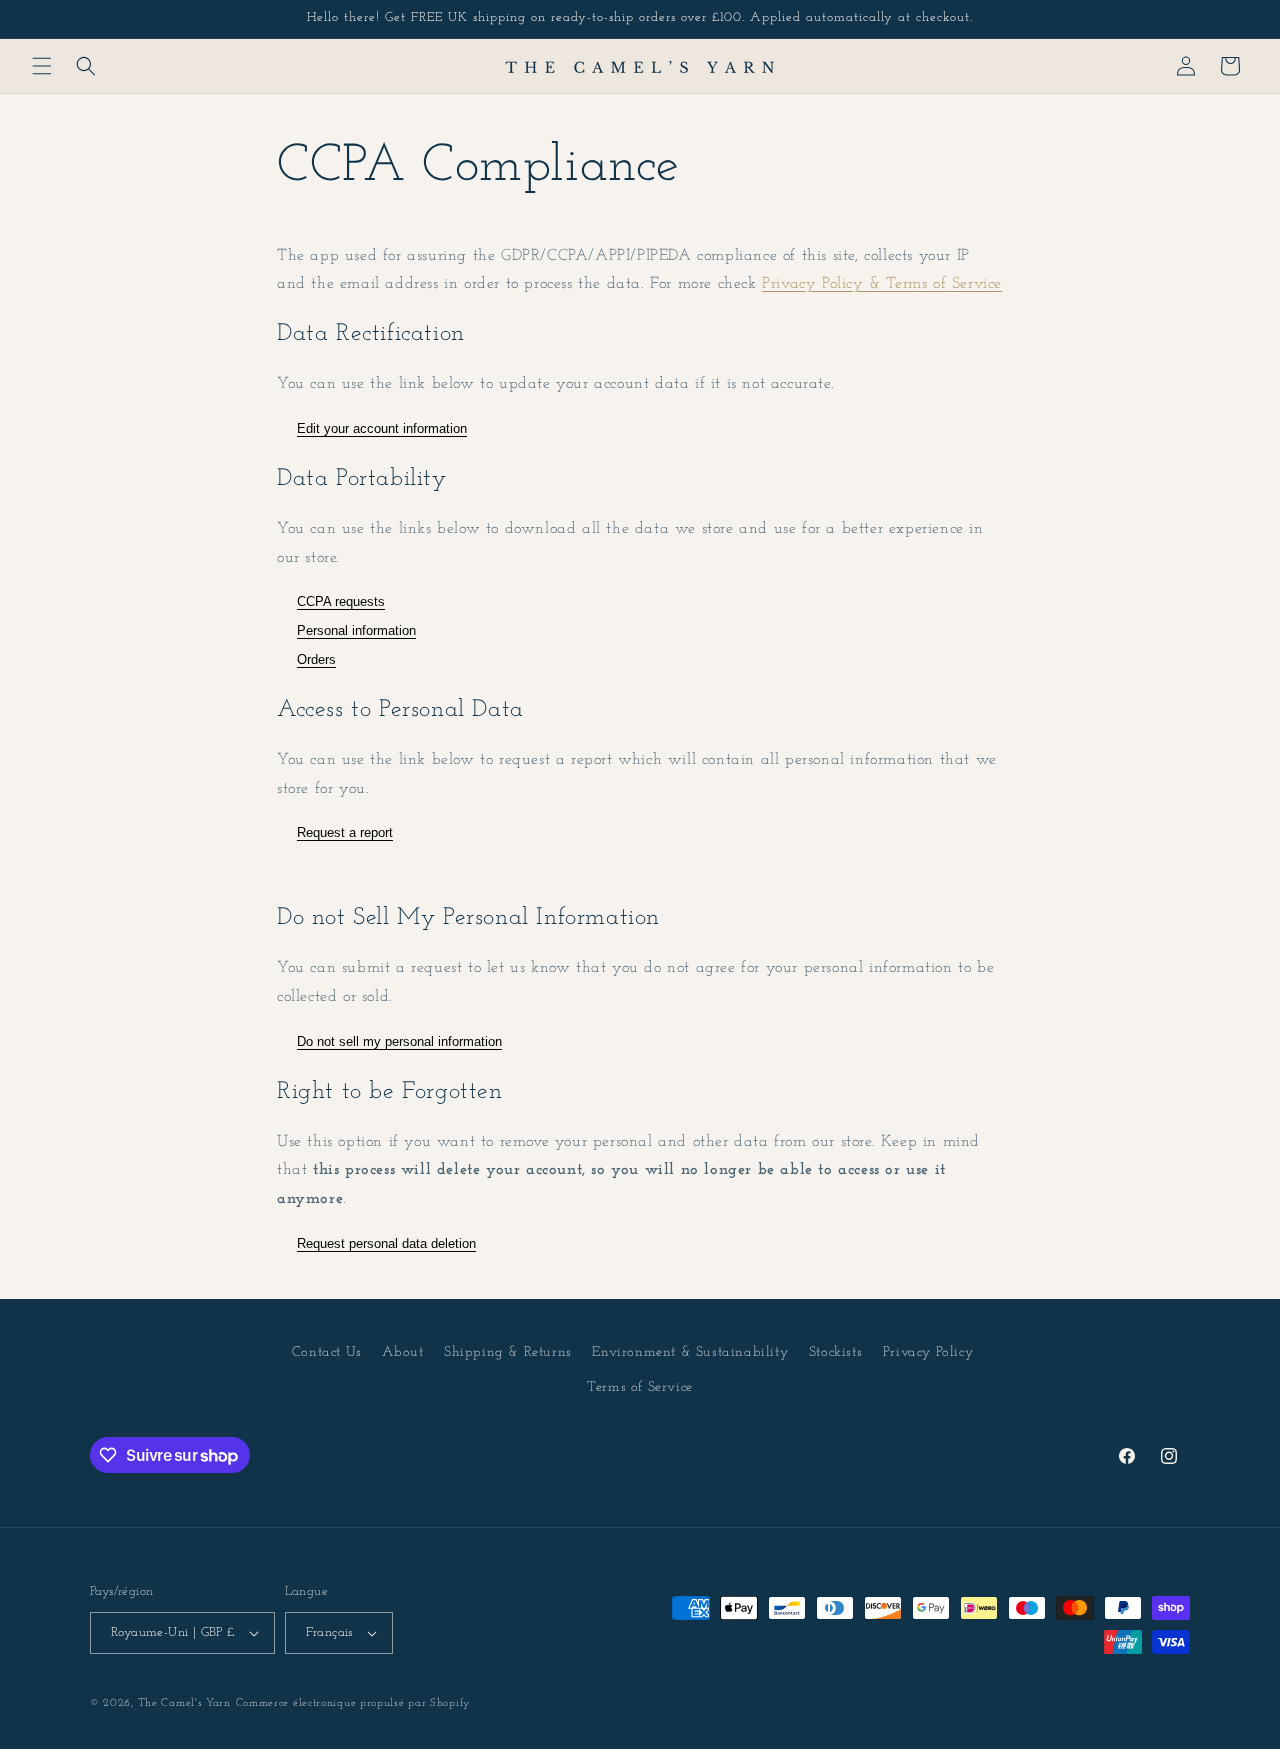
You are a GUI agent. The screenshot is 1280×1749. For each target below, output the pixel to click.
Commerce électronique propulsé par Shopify (353, 1703)
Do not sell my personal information (399, 1041)
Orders (316, 659)
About (402, 1352)
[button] (42, 66)
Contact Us (327, 1352)
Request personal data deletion (386, 1243)
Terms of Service (640, 1387)
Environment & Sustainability (690, 1352)
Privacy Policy (928, 1352)
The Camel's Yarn (184, 1703)
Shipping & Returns (508, 1352)
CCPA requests (341, 601)
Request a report (345, 832)
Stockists (835, 1352)
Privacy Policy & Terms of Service (882, 284)
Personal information (356, 630)
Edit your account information (382, 428)
